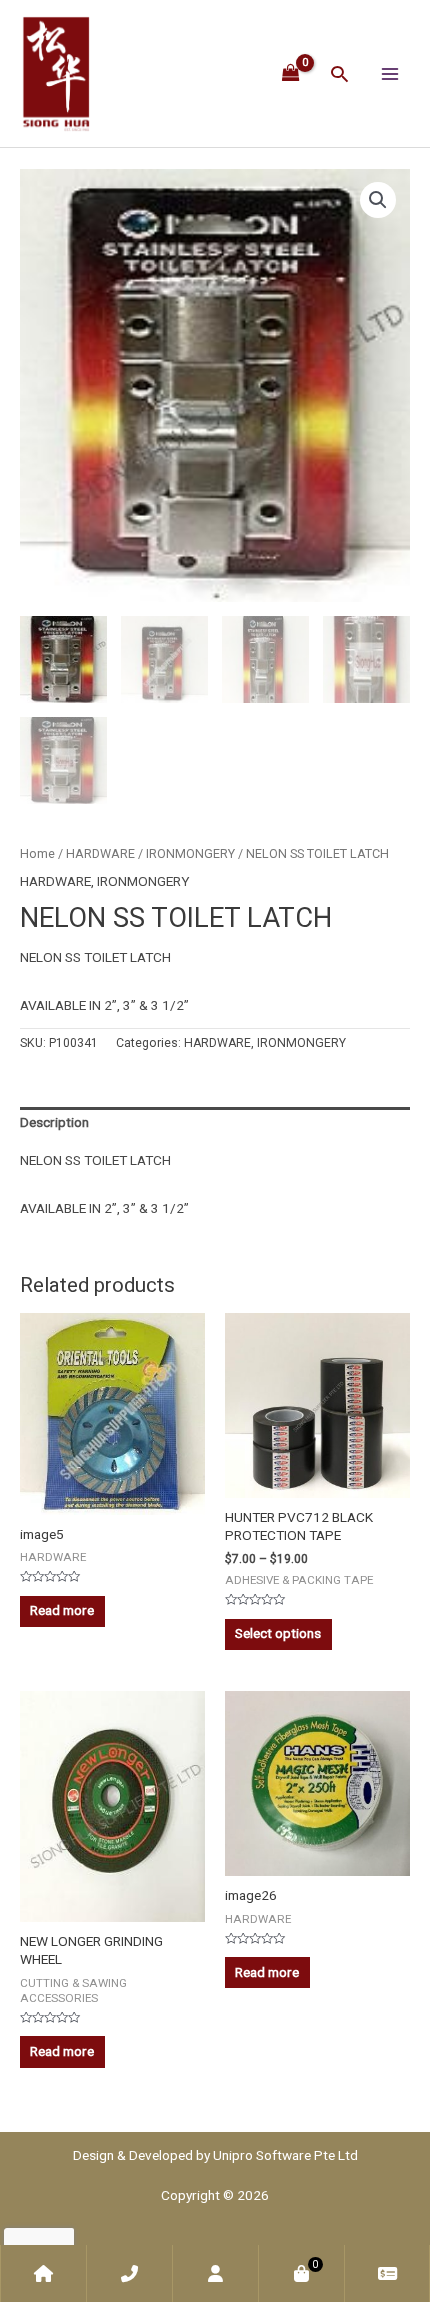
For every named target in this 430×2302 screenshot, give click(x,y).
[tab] (215, 1122)
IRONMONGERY (190, 853)
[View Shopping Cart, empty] (291, 73)
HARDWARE (100, 853)
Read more (62, 1610)
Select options (278, 1633)
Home (37, 853)
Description (54, 1122)
